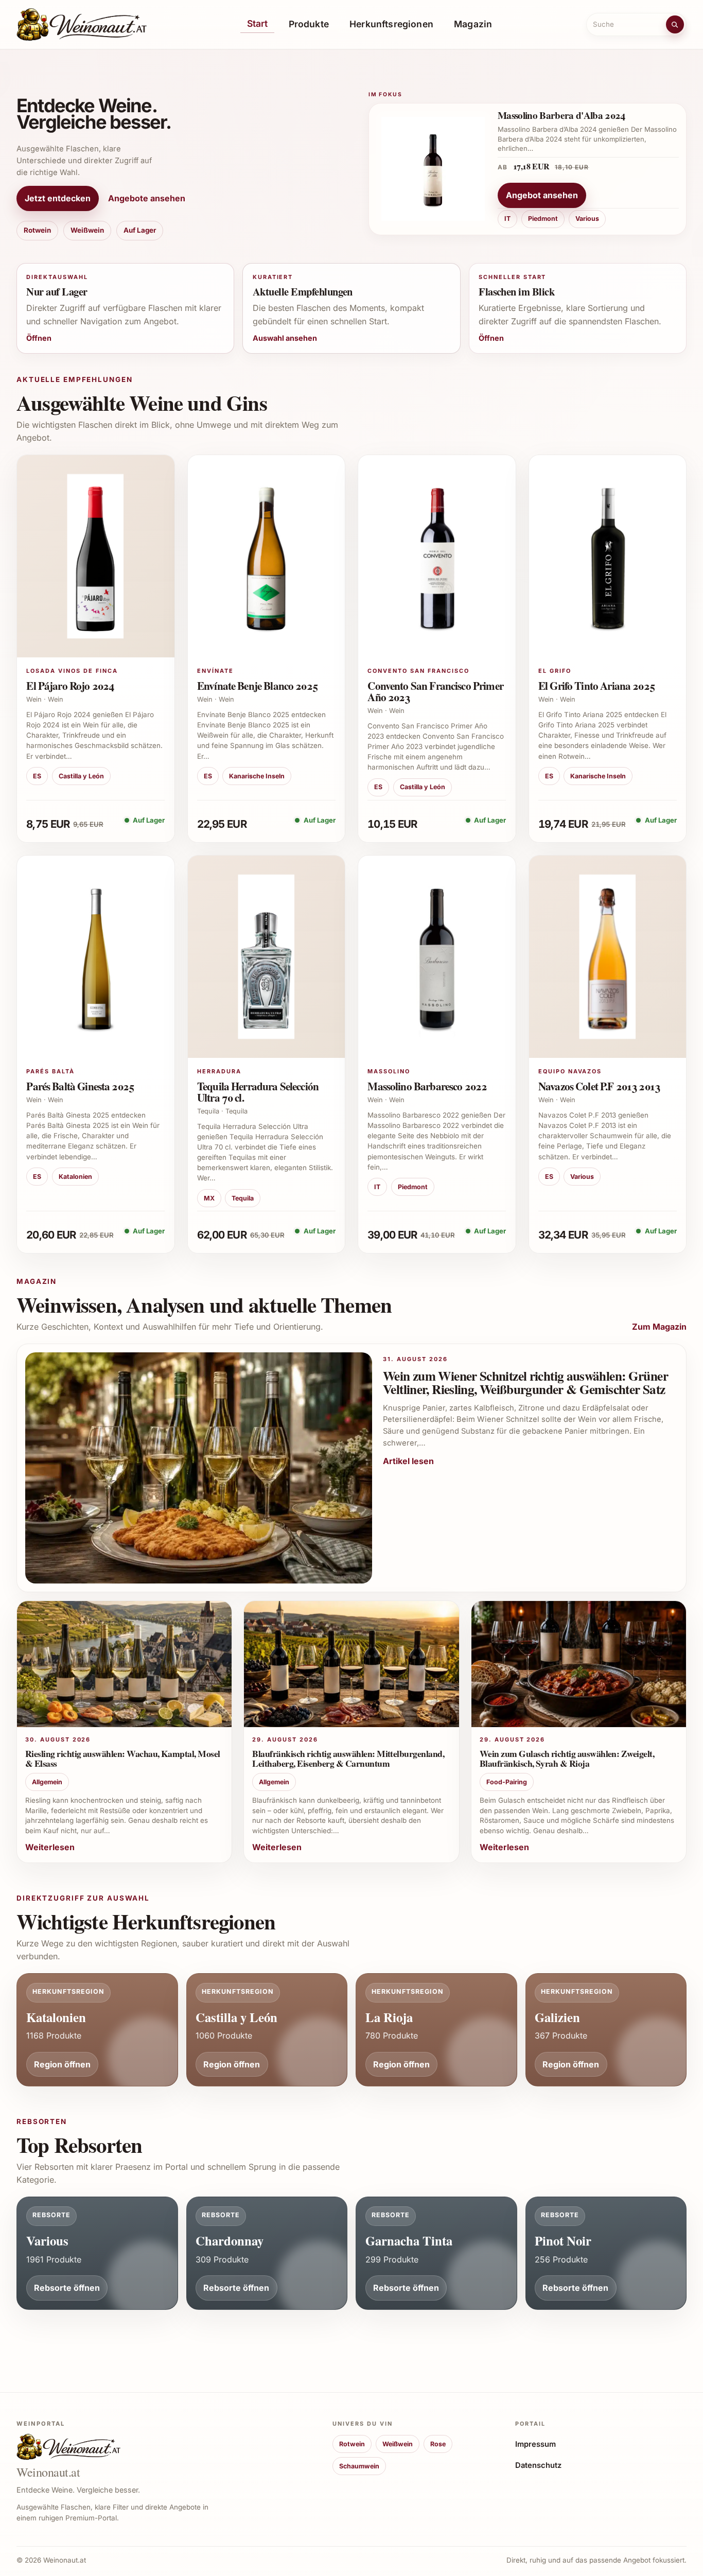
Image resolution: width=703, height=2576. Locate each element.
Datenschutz (538, 2465)
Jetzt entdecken (58, 198)
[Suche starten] (675, 24)
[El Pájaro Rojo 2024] (96, 556)
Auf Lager (140, 230)
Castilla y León (81, 776)
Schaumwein (359, 2466)
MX (209, 1198)
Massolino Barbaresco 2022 (427, 1086)
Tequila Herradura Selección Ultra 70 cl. (258, 1092)
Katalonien (75, 1177)
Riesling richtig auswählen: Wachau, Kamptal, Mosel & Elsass (123, 1758)
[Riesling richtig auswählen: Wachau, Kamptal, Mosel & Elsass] (124, 1664)
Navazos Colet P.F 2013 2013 (599, 1086)
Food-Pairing (507, 1782)
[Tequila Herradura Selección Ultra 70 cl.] (267, 957)
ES (37, 776)
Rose (438, 2444)
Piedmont (543, 219)
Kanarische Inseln (257, 776)
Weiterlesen (50, 1847)
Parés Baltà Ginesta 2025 (80, 1086)
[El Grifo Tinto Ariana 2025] (608, 556)
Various (587, 219)
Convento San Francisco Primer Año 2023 (435, 691)
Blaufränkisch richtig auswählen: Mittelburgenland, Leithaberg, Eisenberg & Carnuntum (348, 1758)
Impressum (535, 2444)
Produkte (309, 24)
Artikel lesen (408, 1461)
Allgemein (47, 1782)
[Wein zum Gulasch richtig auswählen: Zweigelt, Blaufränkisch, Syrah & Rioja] (579, 1664)
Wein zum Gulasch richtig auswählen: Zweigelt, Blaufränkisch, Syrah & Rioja (567, 1758)
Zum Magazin (659, 1327)
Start (258, 23)
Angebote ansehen (147, 198)
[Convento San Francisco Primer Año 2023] (437, 556)
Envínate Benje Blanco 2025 (257, 685)
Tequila (243, 1198)
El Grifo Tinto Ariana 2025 (596, 685)
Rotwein (37, 230)
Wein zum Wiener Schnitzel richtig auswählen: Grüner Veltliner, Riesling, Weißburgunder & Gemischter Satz (525, 1383)
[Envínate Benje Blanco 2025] (267, 556)
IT (507, 219)
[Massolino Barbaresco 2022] (437, 957)
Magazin (473, 24)
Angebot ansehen (542, 195)
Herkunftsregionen (391, 24)
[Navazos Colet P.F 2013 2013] (608, 957)
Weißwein (87, 230)
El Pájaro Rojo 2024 (70, 685)
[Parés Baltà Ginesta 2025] (96, 957)
